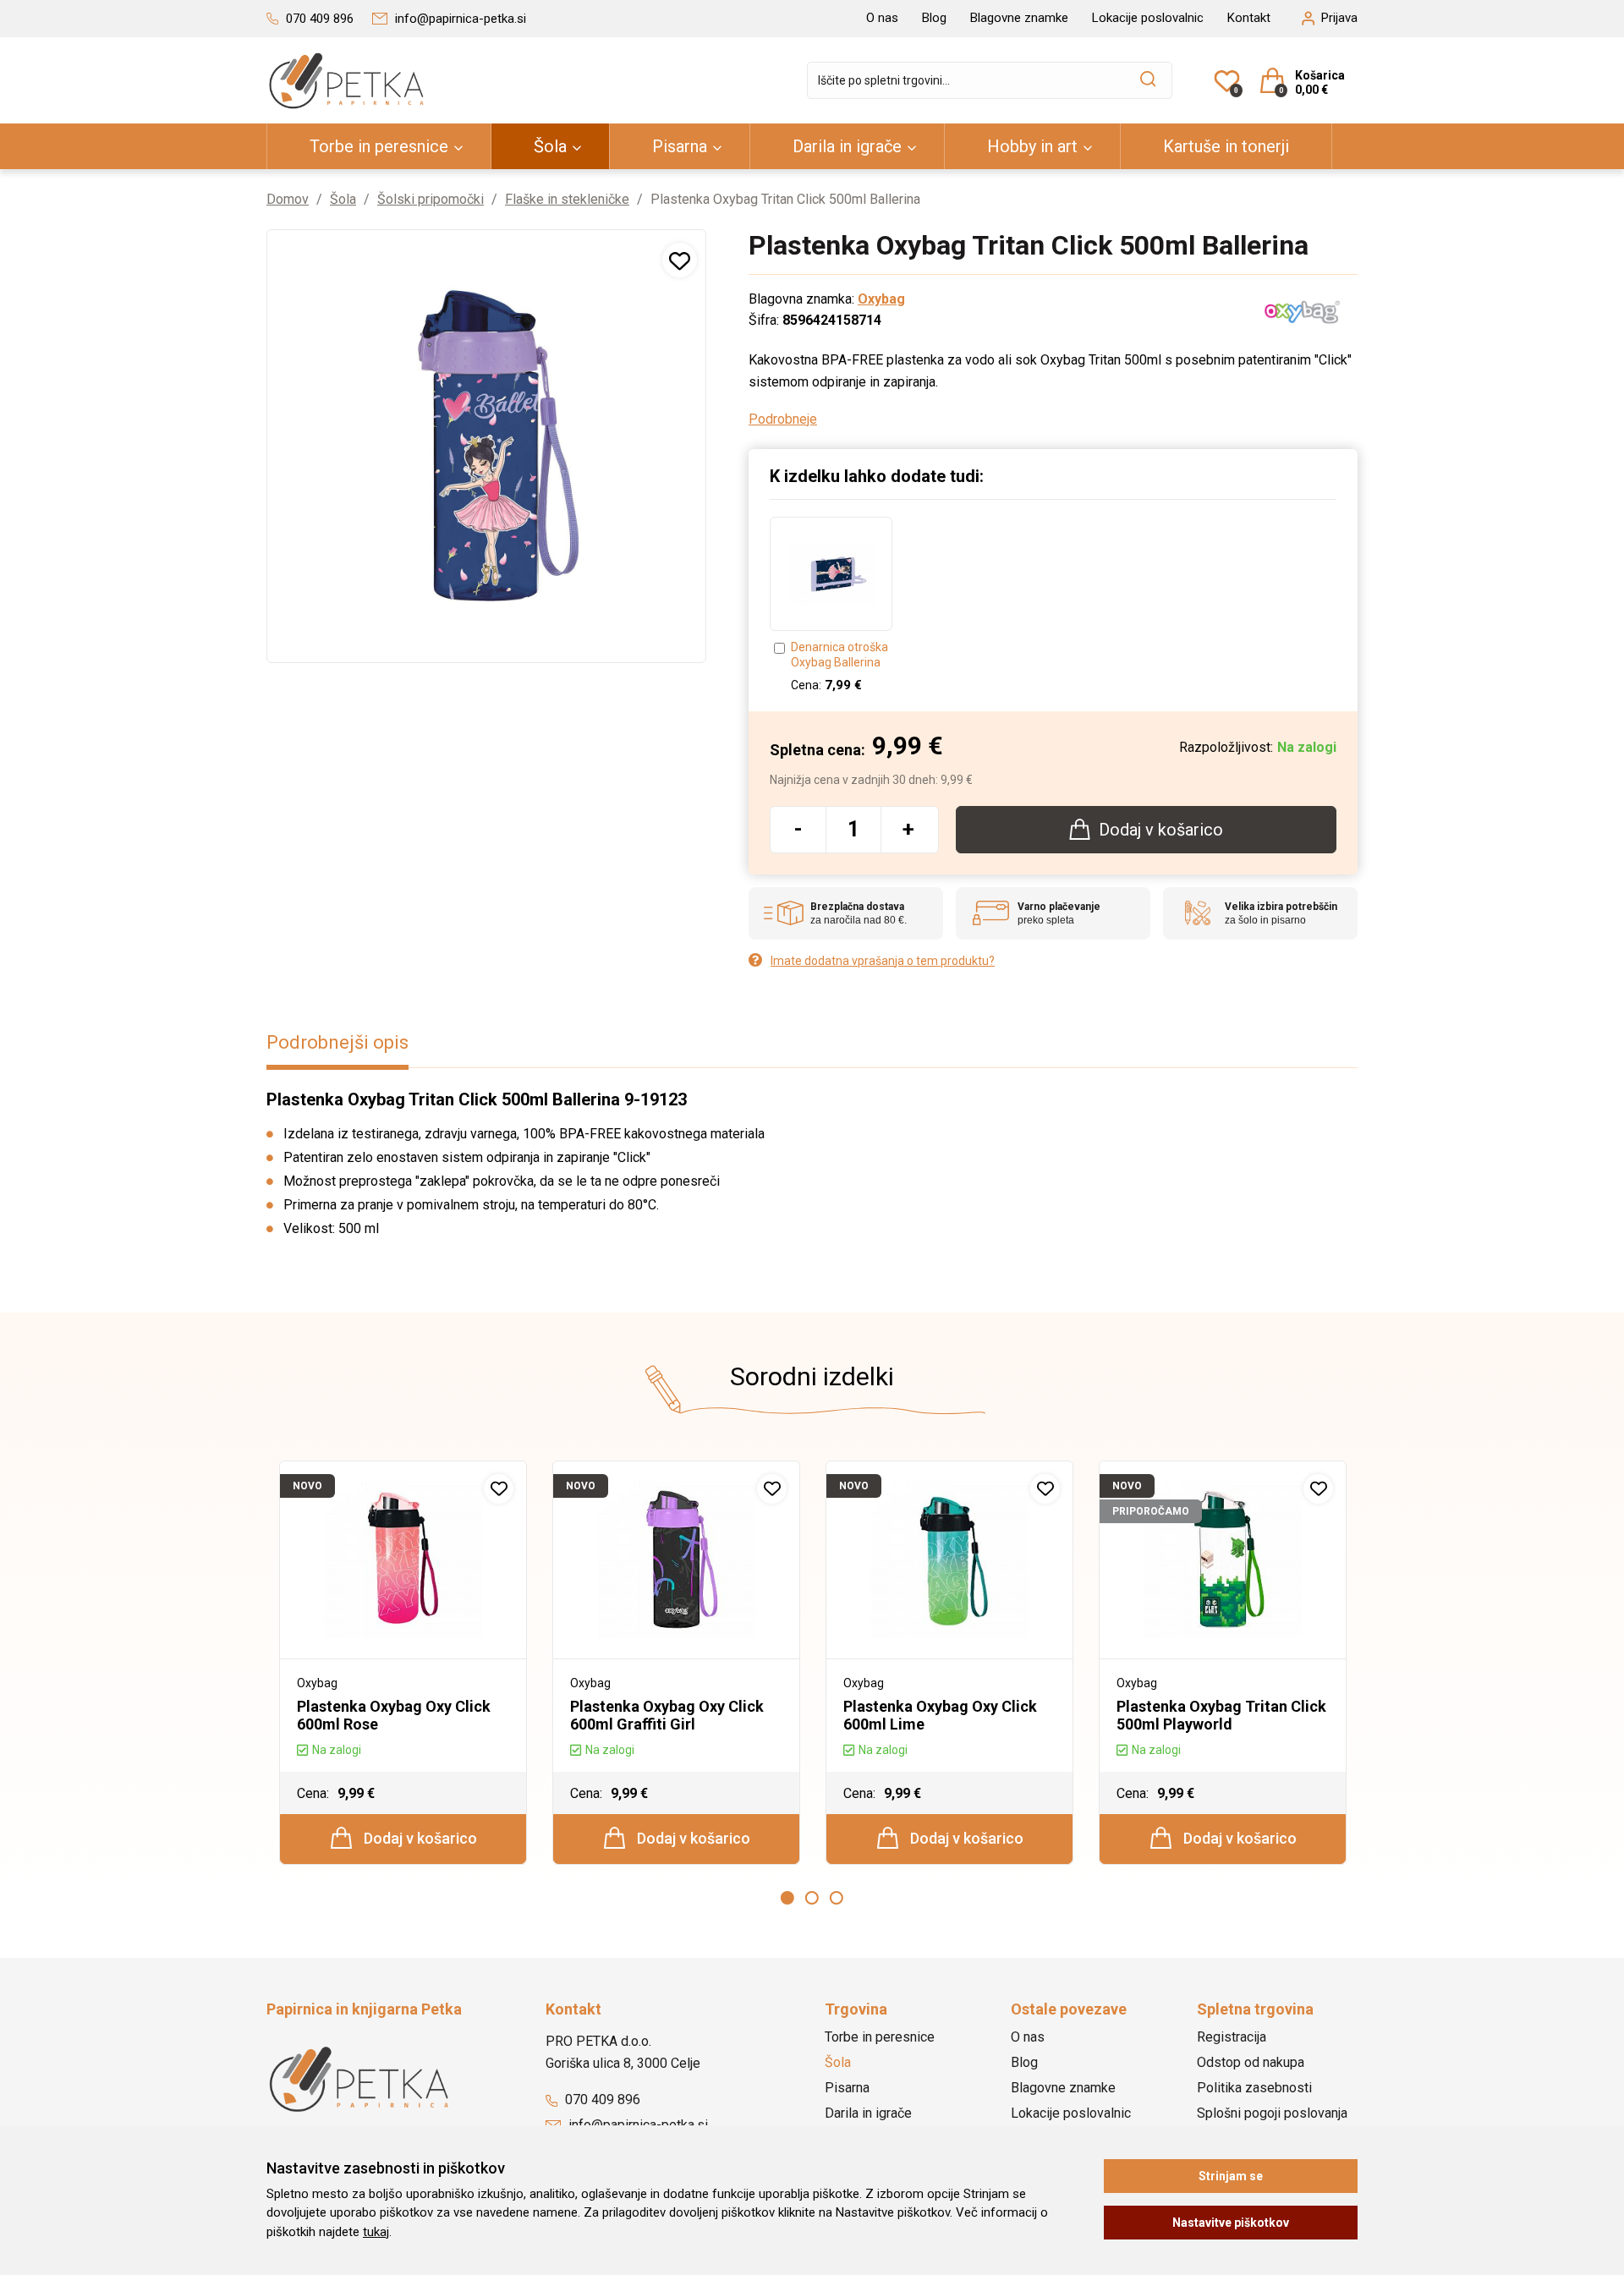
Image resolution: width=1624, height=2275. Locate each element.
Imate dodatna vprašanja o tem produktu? (883, 961)
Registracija (1232, 2037)
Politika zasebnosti (1254, 2088)
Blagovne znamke (1019, 18)
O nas (882, 18)
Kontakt (1249, 18)
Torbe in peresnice (379, 146)
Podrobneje (783, 419)
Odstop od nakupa (1251, 2062)
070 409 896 (601, 2100)
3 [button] (837, 1898)
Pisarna (680, 146)
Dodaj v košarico (419, 1838)
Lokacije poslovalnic (1148, 18)
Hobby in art (1032, 146)
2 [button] (812, 1898)
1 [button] (787, 1898)
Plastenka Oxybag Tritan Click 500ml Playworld (1221, 1715)
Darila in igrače (847, 146)
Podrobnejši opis (337, 1042)
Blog (934, 18)
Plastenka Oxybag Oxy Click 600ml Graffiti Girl (667, 1715)
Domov (288, 199)
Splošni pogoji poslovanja (1272, 2113)
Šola (550, 146)
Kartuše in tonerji (1226, 146)
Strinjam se (1231, 2176)
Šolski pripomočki (431, 199)
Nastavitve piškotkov (1231, 2223)
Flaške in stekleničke (567, 199)
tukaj (376, 2232)
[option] (831, 606)
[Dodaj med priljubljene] (680, 260)
